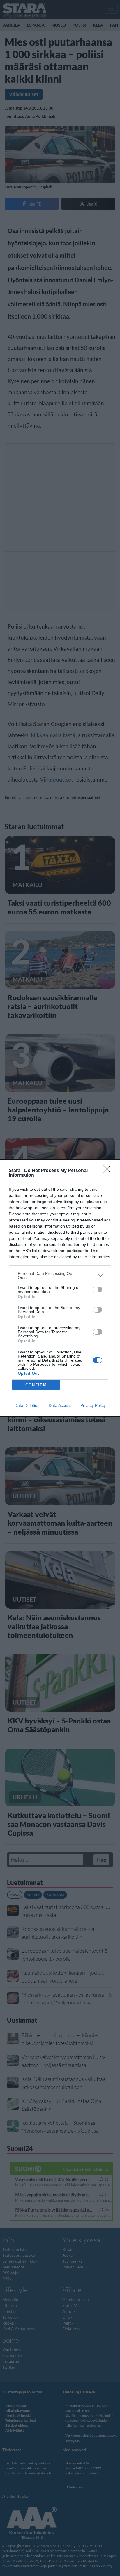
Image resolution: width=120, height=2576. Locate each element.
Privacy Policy (93, 1405)
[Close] (109, 1171)
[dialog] (60, 1288)
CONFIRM (36, 1385)
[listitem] (60, 1275)
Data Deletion (27, 1405)
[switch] (98, 1289)
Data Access (60, 1405)
